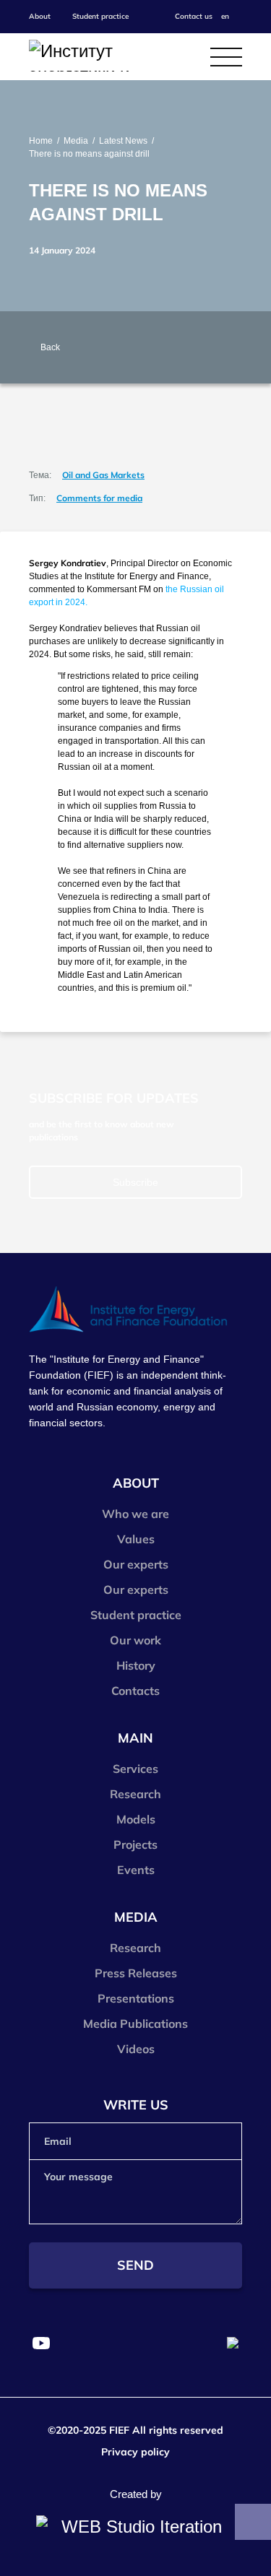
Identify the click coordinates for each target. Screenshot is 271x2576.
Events (136, 1870)
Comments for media (99, 498)
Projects (135, 1844)
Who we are (135, 1514)
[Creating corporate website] (135, 2527)
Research (135, 1794)
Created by (136, 2494)
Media (76, 141)
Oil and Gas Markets (103, 475)
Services (135, 1769)
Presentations (136, 1998)
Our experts (136, 1564)
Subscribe (135, 1182)
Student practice (100, 16)
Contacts (135, 1691)
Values (136, 1539)
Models (136, 1819)
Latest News (123, 141)
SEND (135, 2265)
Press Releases (136, 1973)
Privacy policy (135, 2452)
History (136, 1665)
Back (50, 347)
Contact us (194, 16)
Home (41, 141)
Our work (135, 1640)
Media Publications (135, 2024)
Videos (136, 2049)
